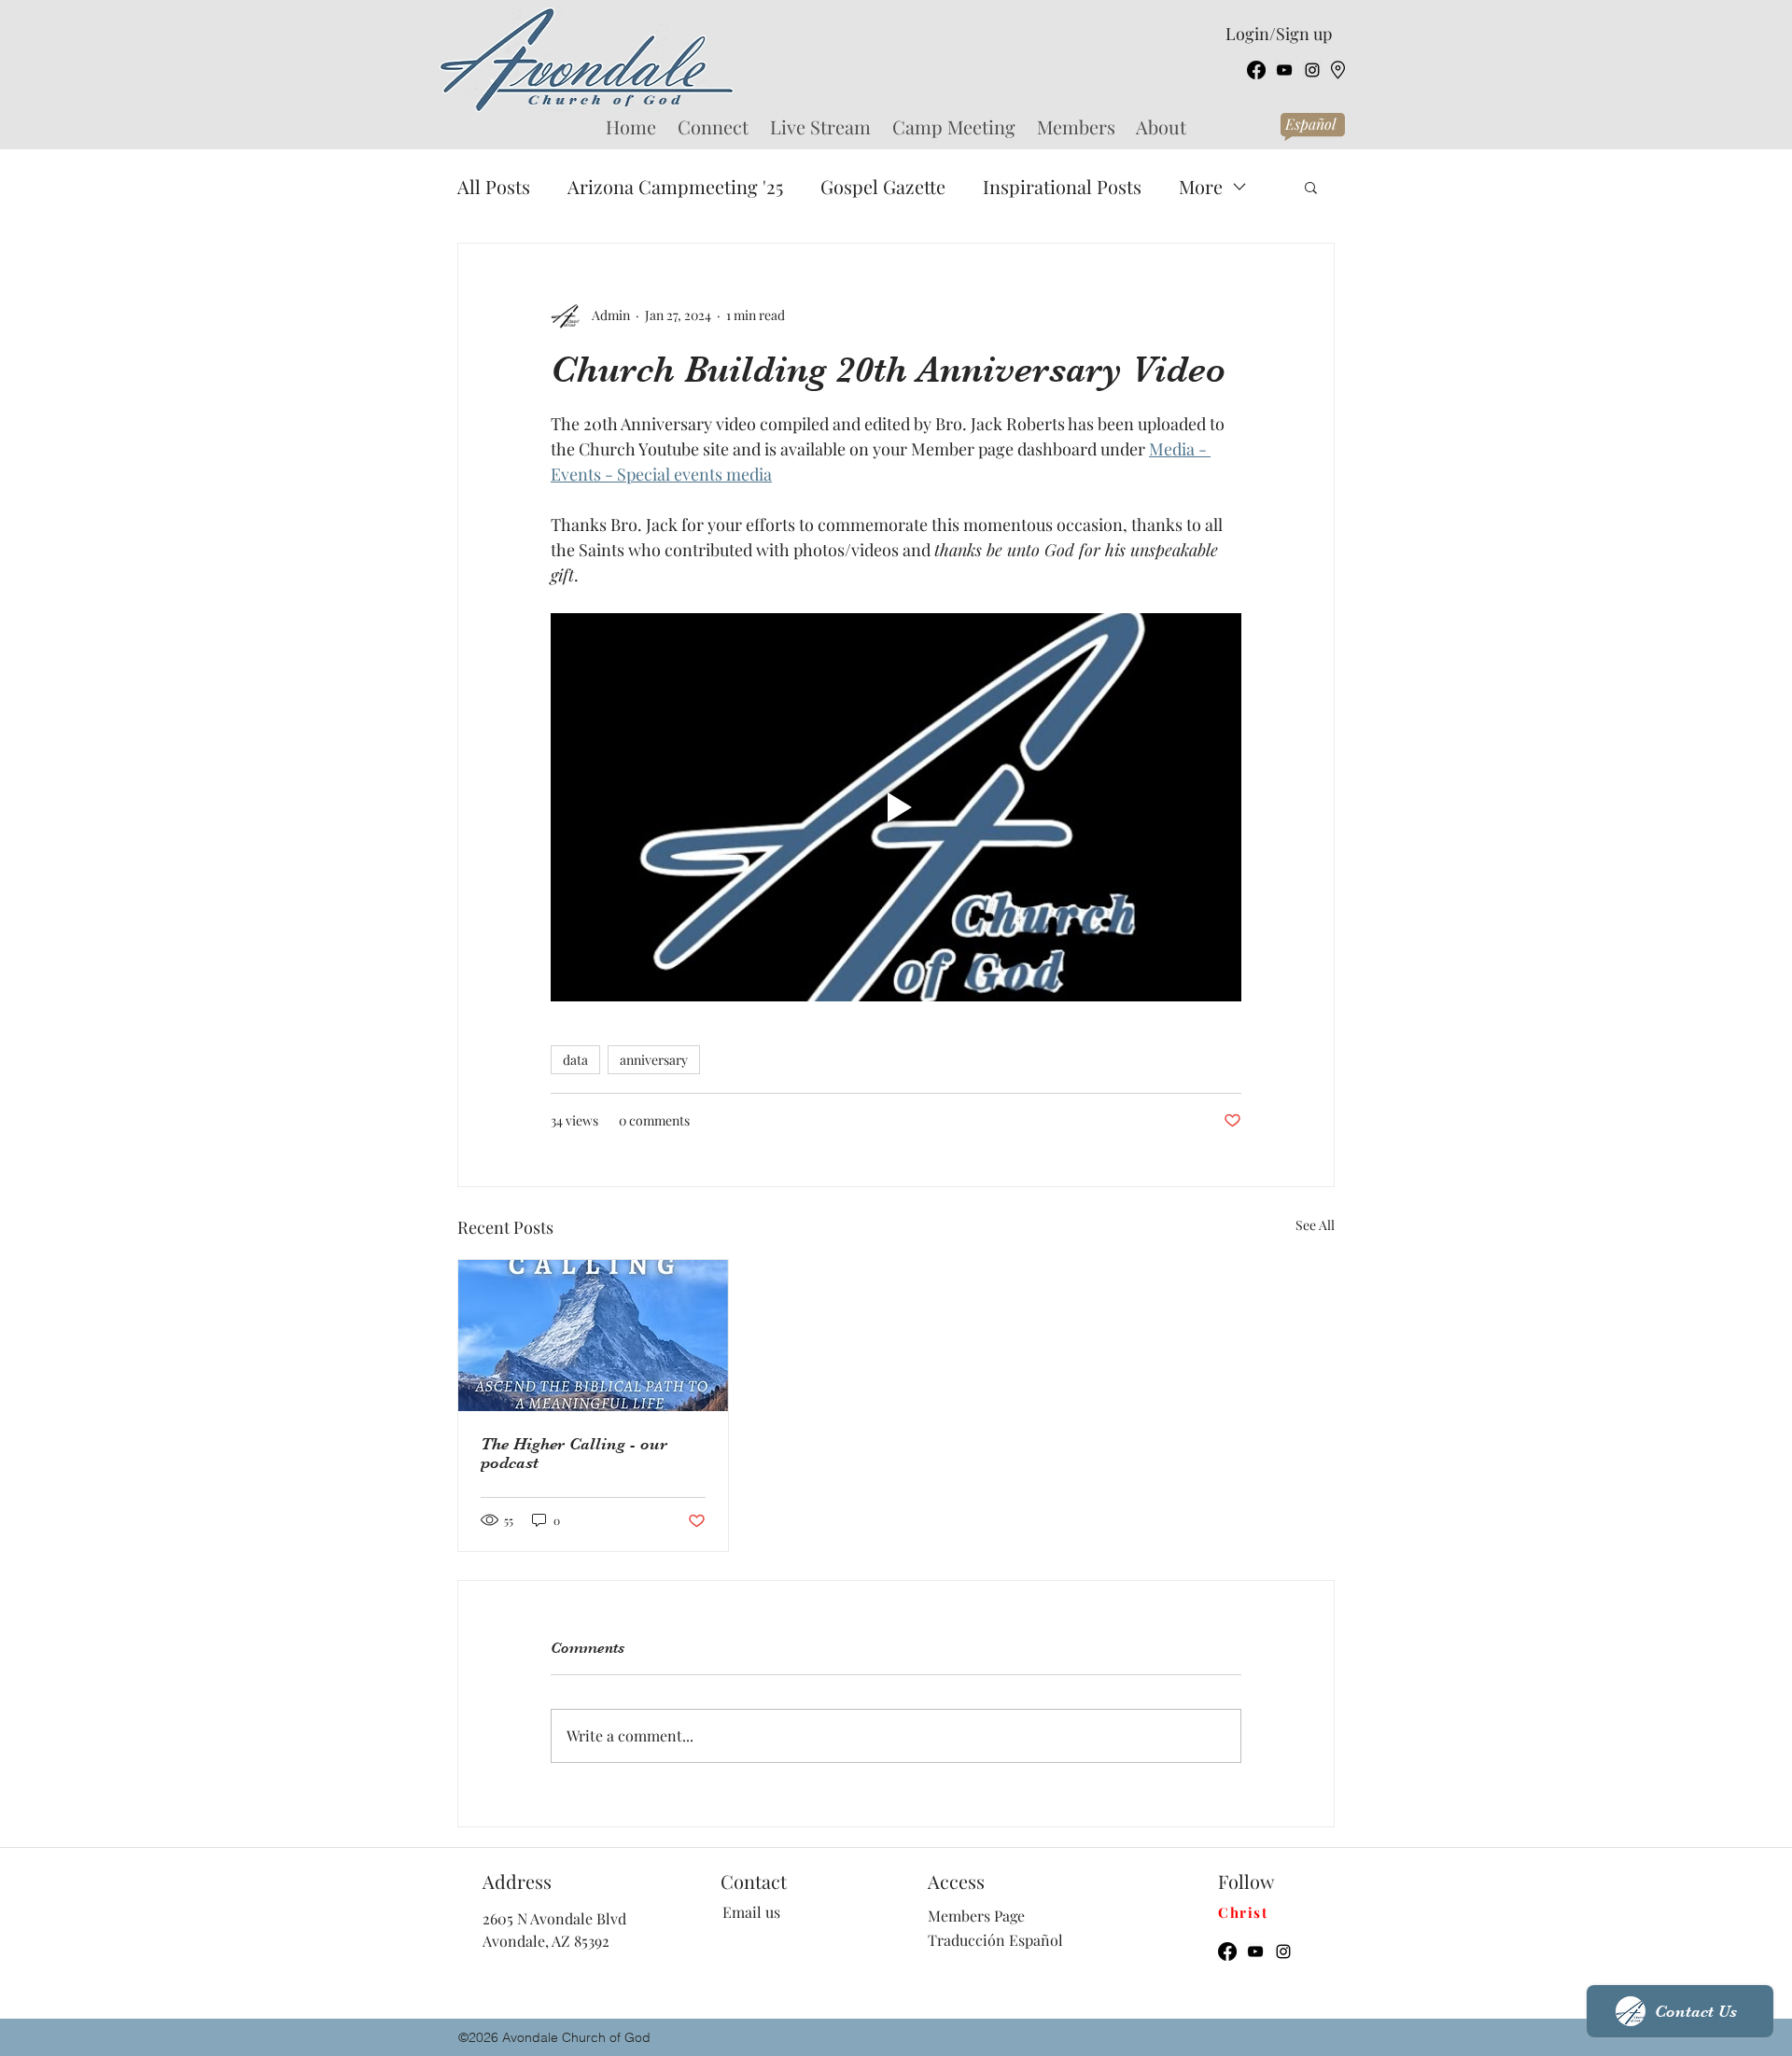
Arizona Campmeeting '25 (675, 186)
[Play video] (896, 807)
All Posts (494, 186)
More (1201, 186)
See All (1315, 1225)
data (575, 1060)
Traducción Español (995, 1940)
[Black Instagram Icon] (1312, 70)
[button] (1311, 187)
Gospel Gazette (883, 186)
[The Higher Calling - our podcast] (593, 1336)
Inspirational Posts (1062, 186)
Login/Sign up (1279, 34)
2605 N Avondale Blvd (554, 1918)
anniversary (654, 1060)
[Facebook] (1256, 70)
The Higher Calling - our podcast (574, 1453)
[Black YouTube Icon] (1284, 70)
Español (1310, 124)
